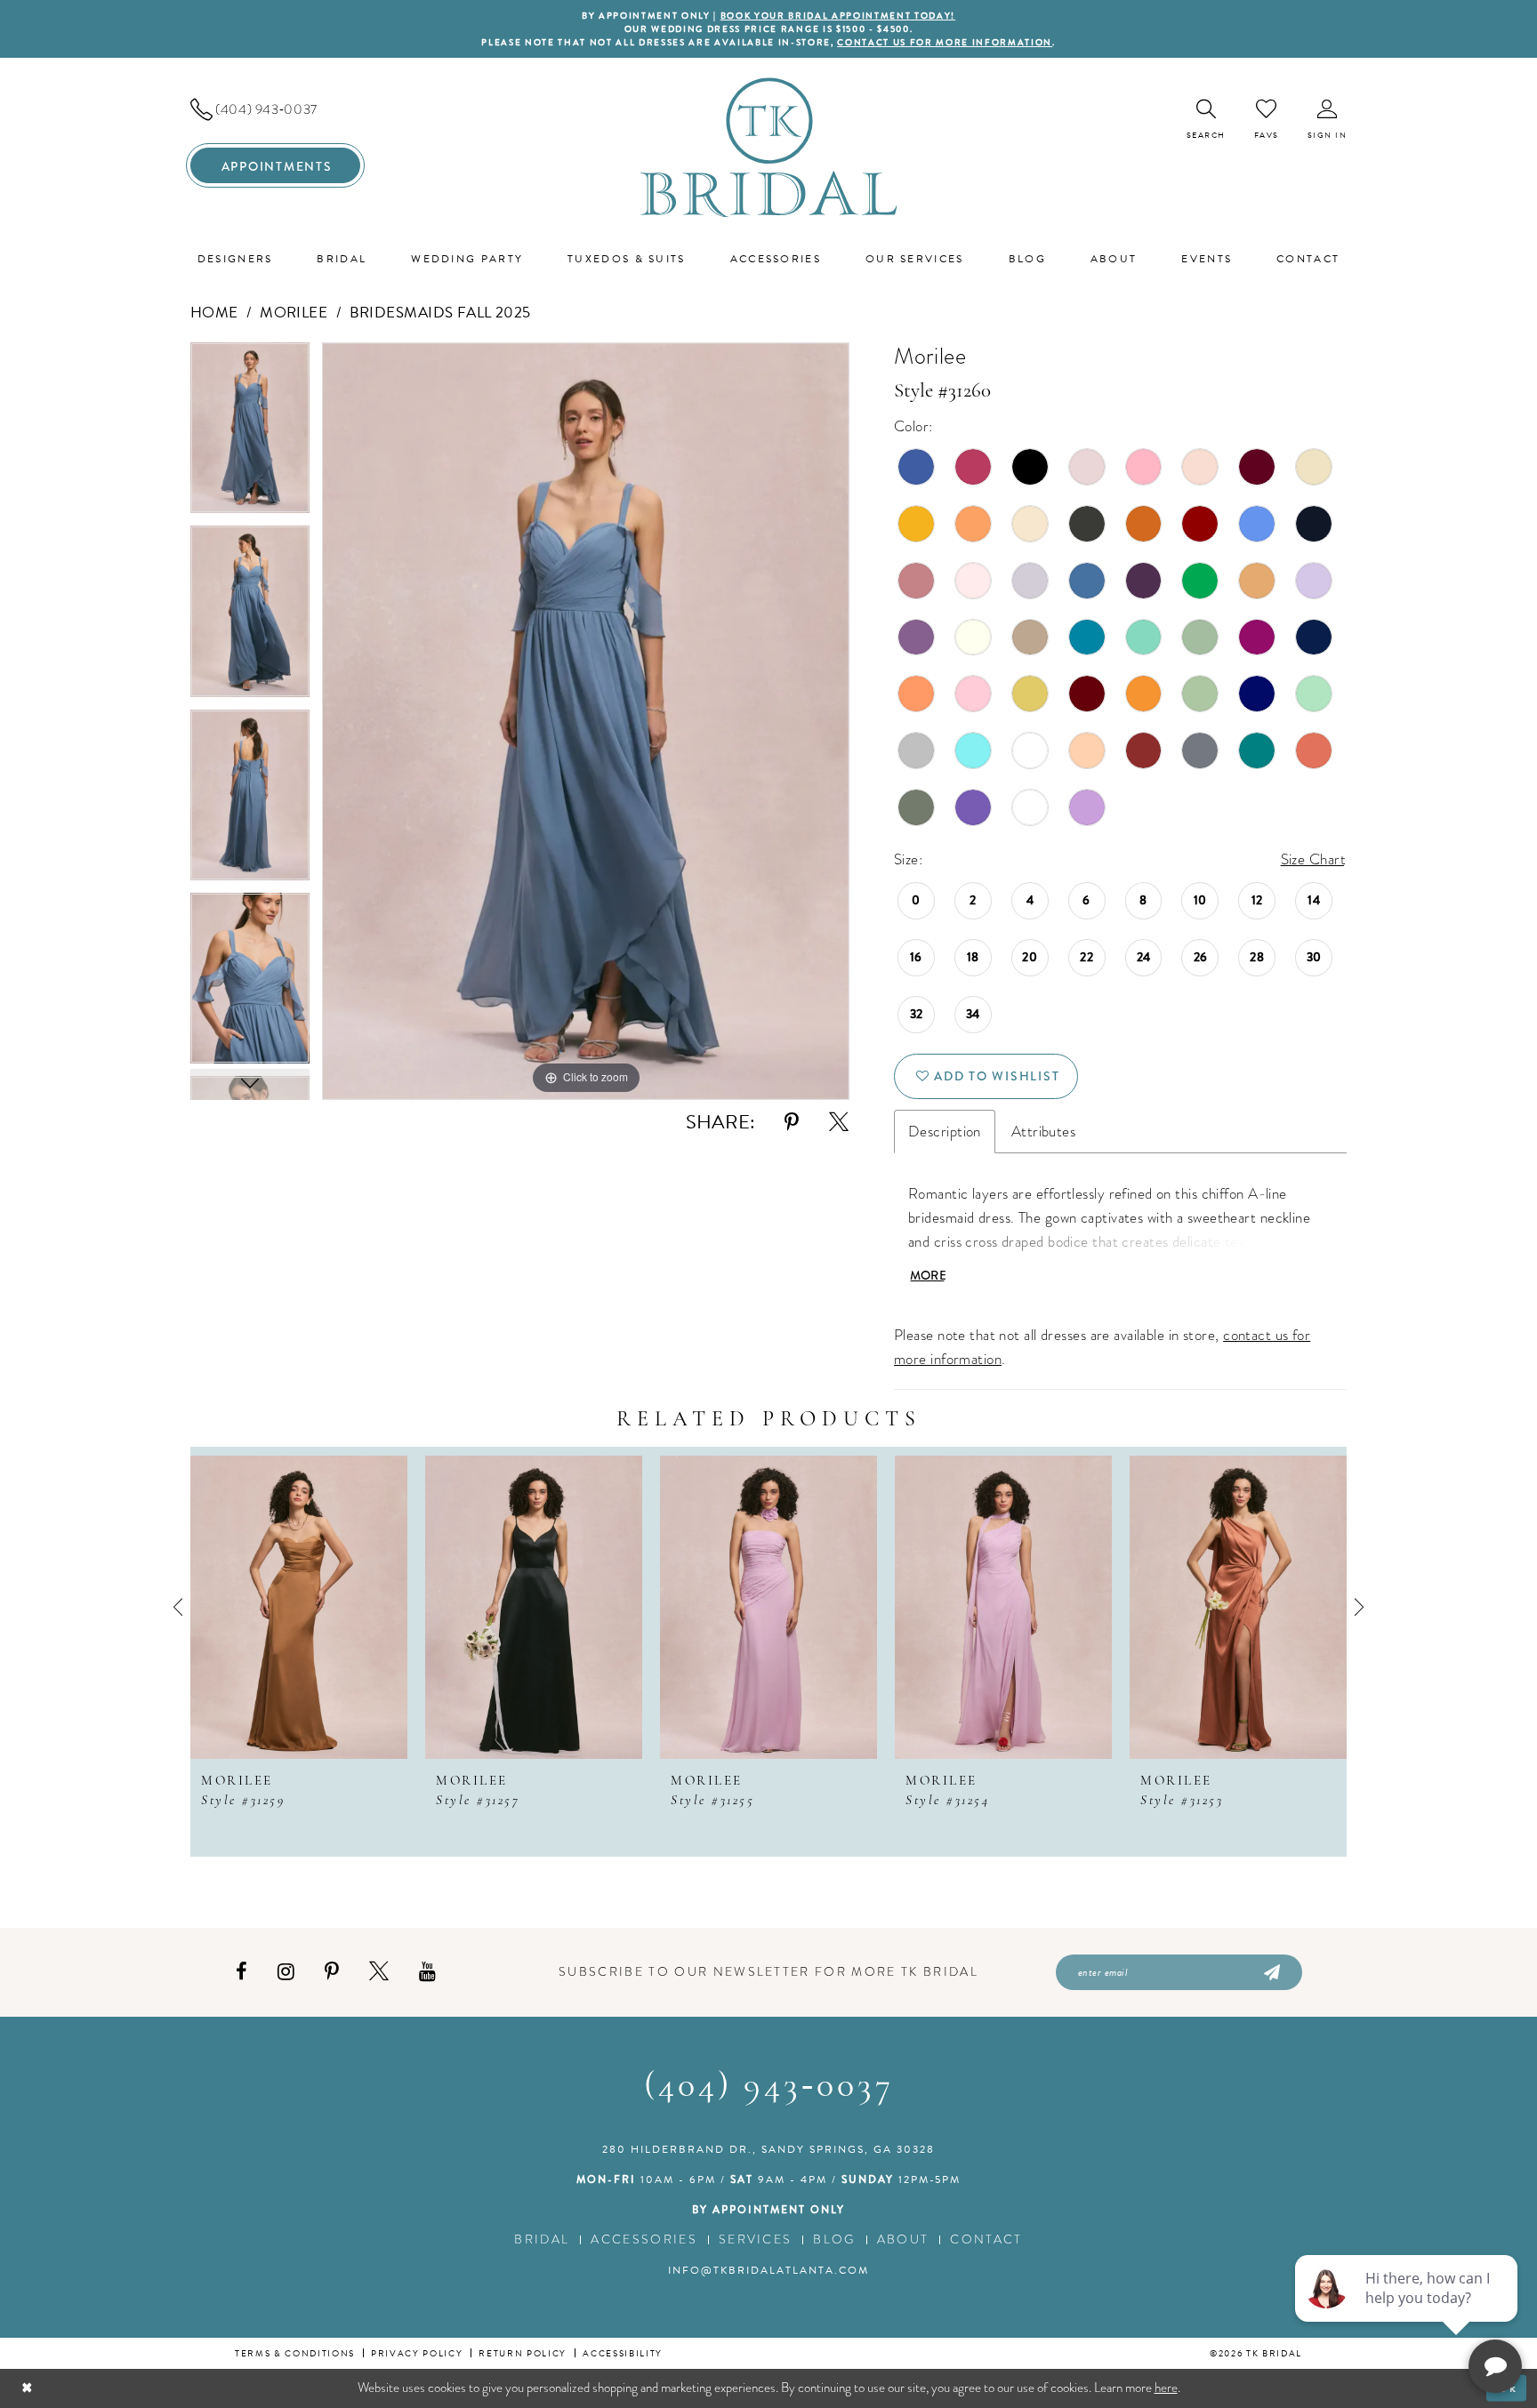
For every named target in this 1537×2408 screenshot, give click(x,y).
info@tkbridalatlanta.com (768, 2270)
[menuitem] (275, 109)
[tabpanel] (250, 434)
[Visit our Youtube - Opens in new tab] (427, 1972)
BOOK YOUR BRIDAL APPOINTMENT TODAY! (838, 16)
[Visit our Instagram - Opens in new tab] (286, 1972)
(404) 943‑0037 (769, 2087)
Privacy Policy (417, 2353)
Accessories (644, 2239)
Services (756, 2239)
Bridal (542, 2239)
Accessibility (623, 2353)
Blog (834, 2239)
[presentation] (299, 1607)
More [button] (928, 1275)
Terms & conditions (295, 2353)
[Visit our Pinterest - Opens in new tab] (332, 1972)
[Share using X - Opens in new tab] (839, 1123)
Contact (986, 2239)
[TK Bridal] (769, 147)
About (903, 2239)
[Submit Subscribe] (1271, 1972)
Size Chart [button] (1313, 859)
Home (214, 313)
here (1166, 2388)
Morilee (294, 313)
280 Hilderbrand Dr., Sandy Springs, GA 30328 (768, 2149)
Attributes (1043, 1132)
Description (945, 1132)
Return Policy (523, 2353)
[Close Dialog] (27, 2388)
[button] (1328, 120)
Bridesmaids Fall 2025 (440, 313)
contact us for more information (945, 42)
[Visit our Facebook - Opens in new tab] (241, 1972)
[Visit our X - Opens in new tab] (379, 1972)
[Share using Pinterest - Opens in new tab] (792, 1123)
